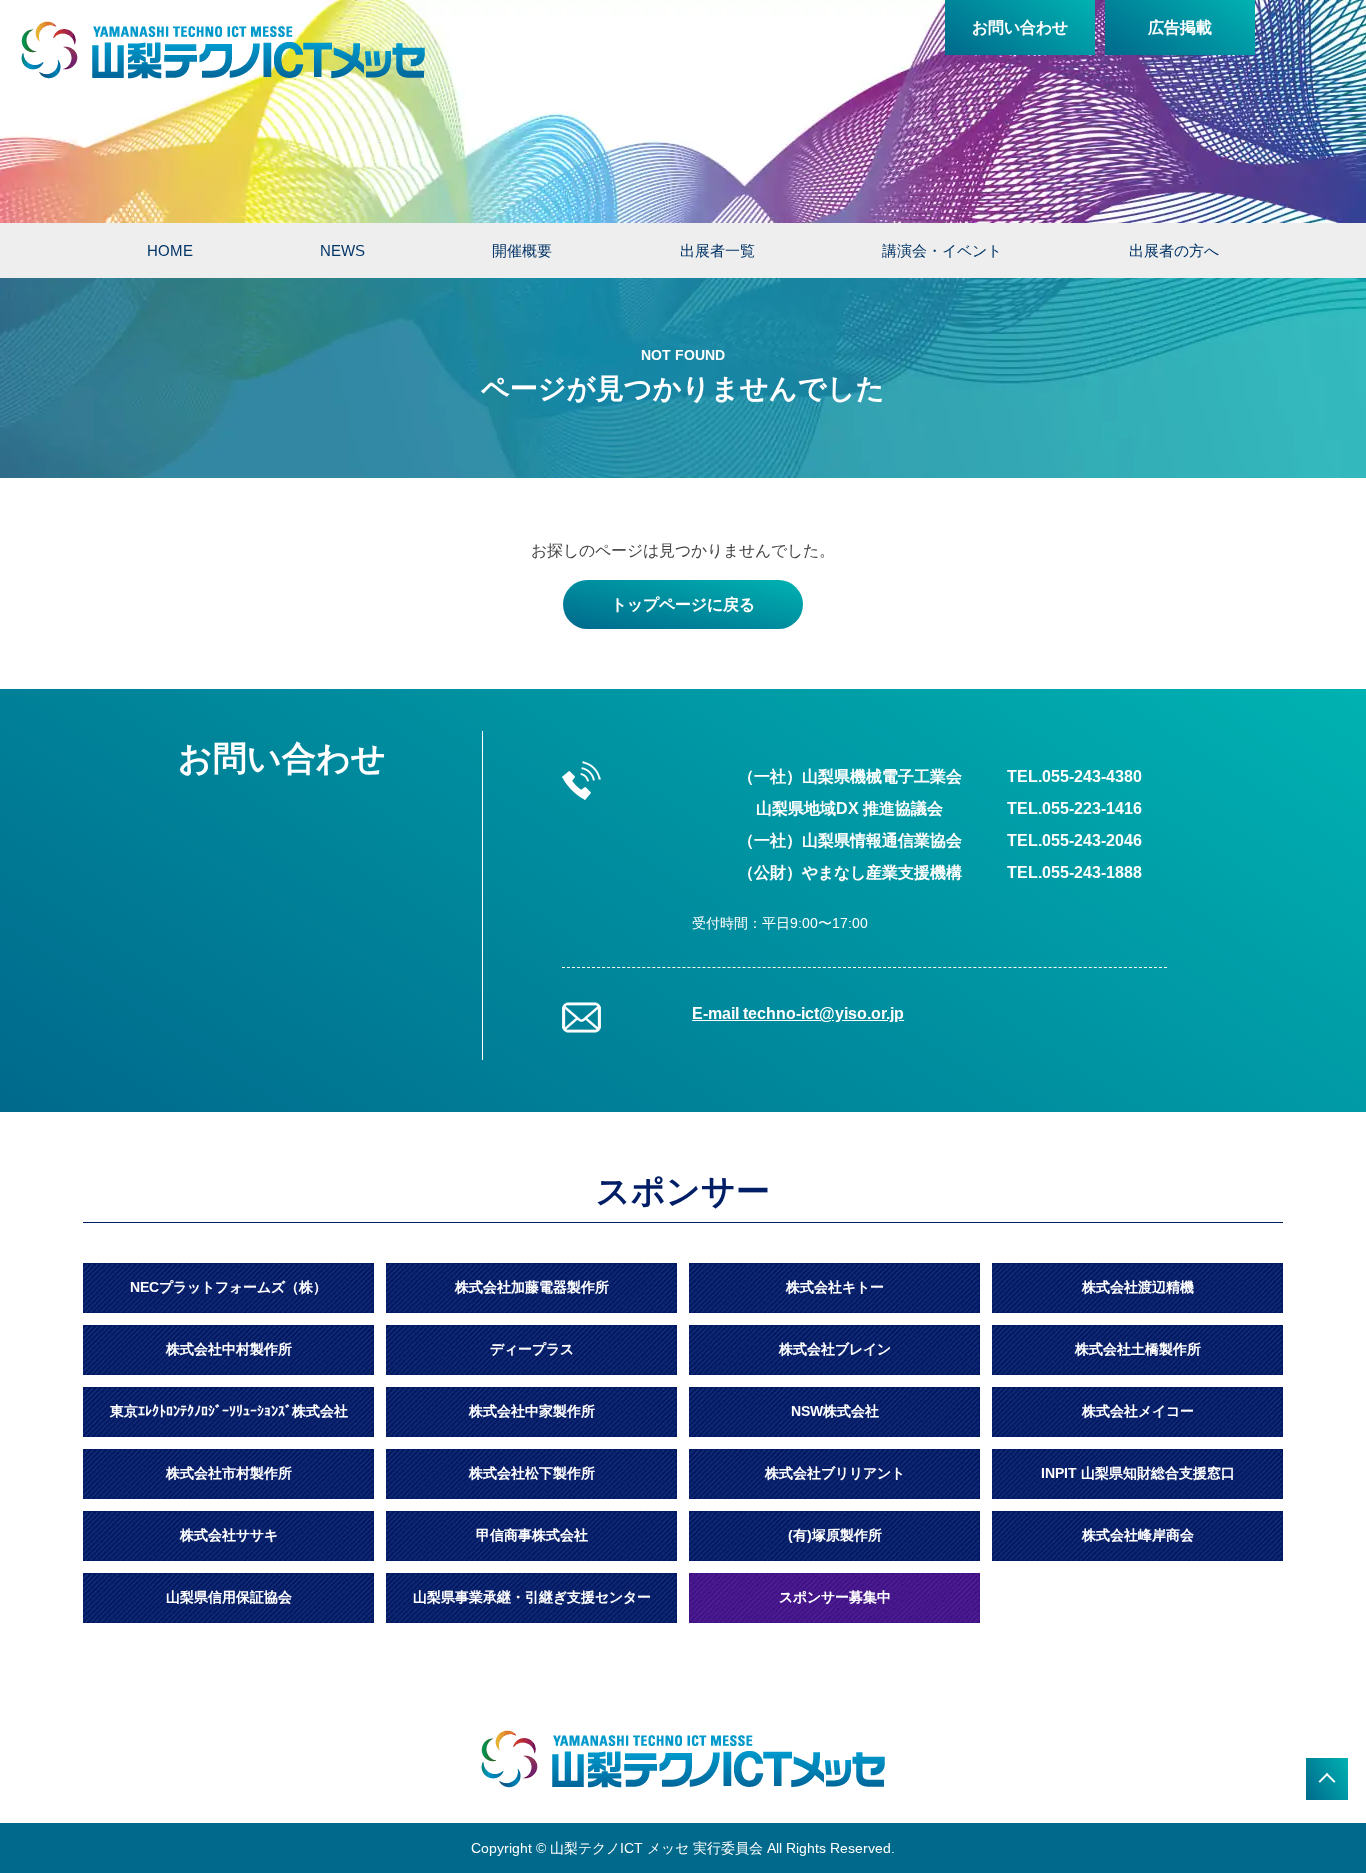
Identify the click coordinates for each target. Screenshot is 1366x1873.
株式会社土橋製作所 (1138, 1349)
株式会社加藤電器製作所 (532, 1287)
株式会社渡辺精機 (1138, 1287)
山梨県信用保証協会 (229, 1597)
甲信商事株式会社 (532, 1535)
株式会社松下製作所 (532, 1473)
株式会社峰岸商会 (1138, 1535)
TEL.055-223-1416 (1074, 808)
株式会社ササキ (229, 1535)
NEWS (342, 250)
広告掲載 (1180, 27)
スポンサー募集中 (835, 1597)
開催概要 (522, 250)
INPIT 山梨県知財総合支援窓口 (1138, 1473)
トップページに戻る (683, 604)
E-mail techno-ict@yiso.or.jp (798, 1013)
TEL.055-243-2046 (1074, 840)
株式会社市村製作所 (229, 1473)
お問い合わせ (1020, 27)
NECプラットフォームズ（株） (228, 1287)
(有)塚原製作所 (835, 1535)
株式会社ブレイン (835, 1349)
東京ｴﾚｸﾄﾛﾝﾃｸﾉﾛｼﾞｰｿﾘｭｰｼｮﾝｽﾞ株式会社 (229, 1411)
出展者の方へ (1174, 250)
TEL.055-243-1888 (1074, 872)
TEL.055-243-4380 (1074, 776)
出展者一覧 (717, 250)
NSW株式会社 (835, 1411)
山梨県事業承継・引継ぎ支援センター (532, 1597)
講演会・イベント (942, 250)
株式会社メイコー (1138, 1411)
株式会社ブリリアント (835, 1473)
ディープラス (532, 1349)
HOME (170, 250)
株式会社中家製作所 (532, 1411)
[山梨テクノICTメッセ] (223, 50)
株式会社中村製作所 (229, 1349)
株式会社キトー (835, 1287)
